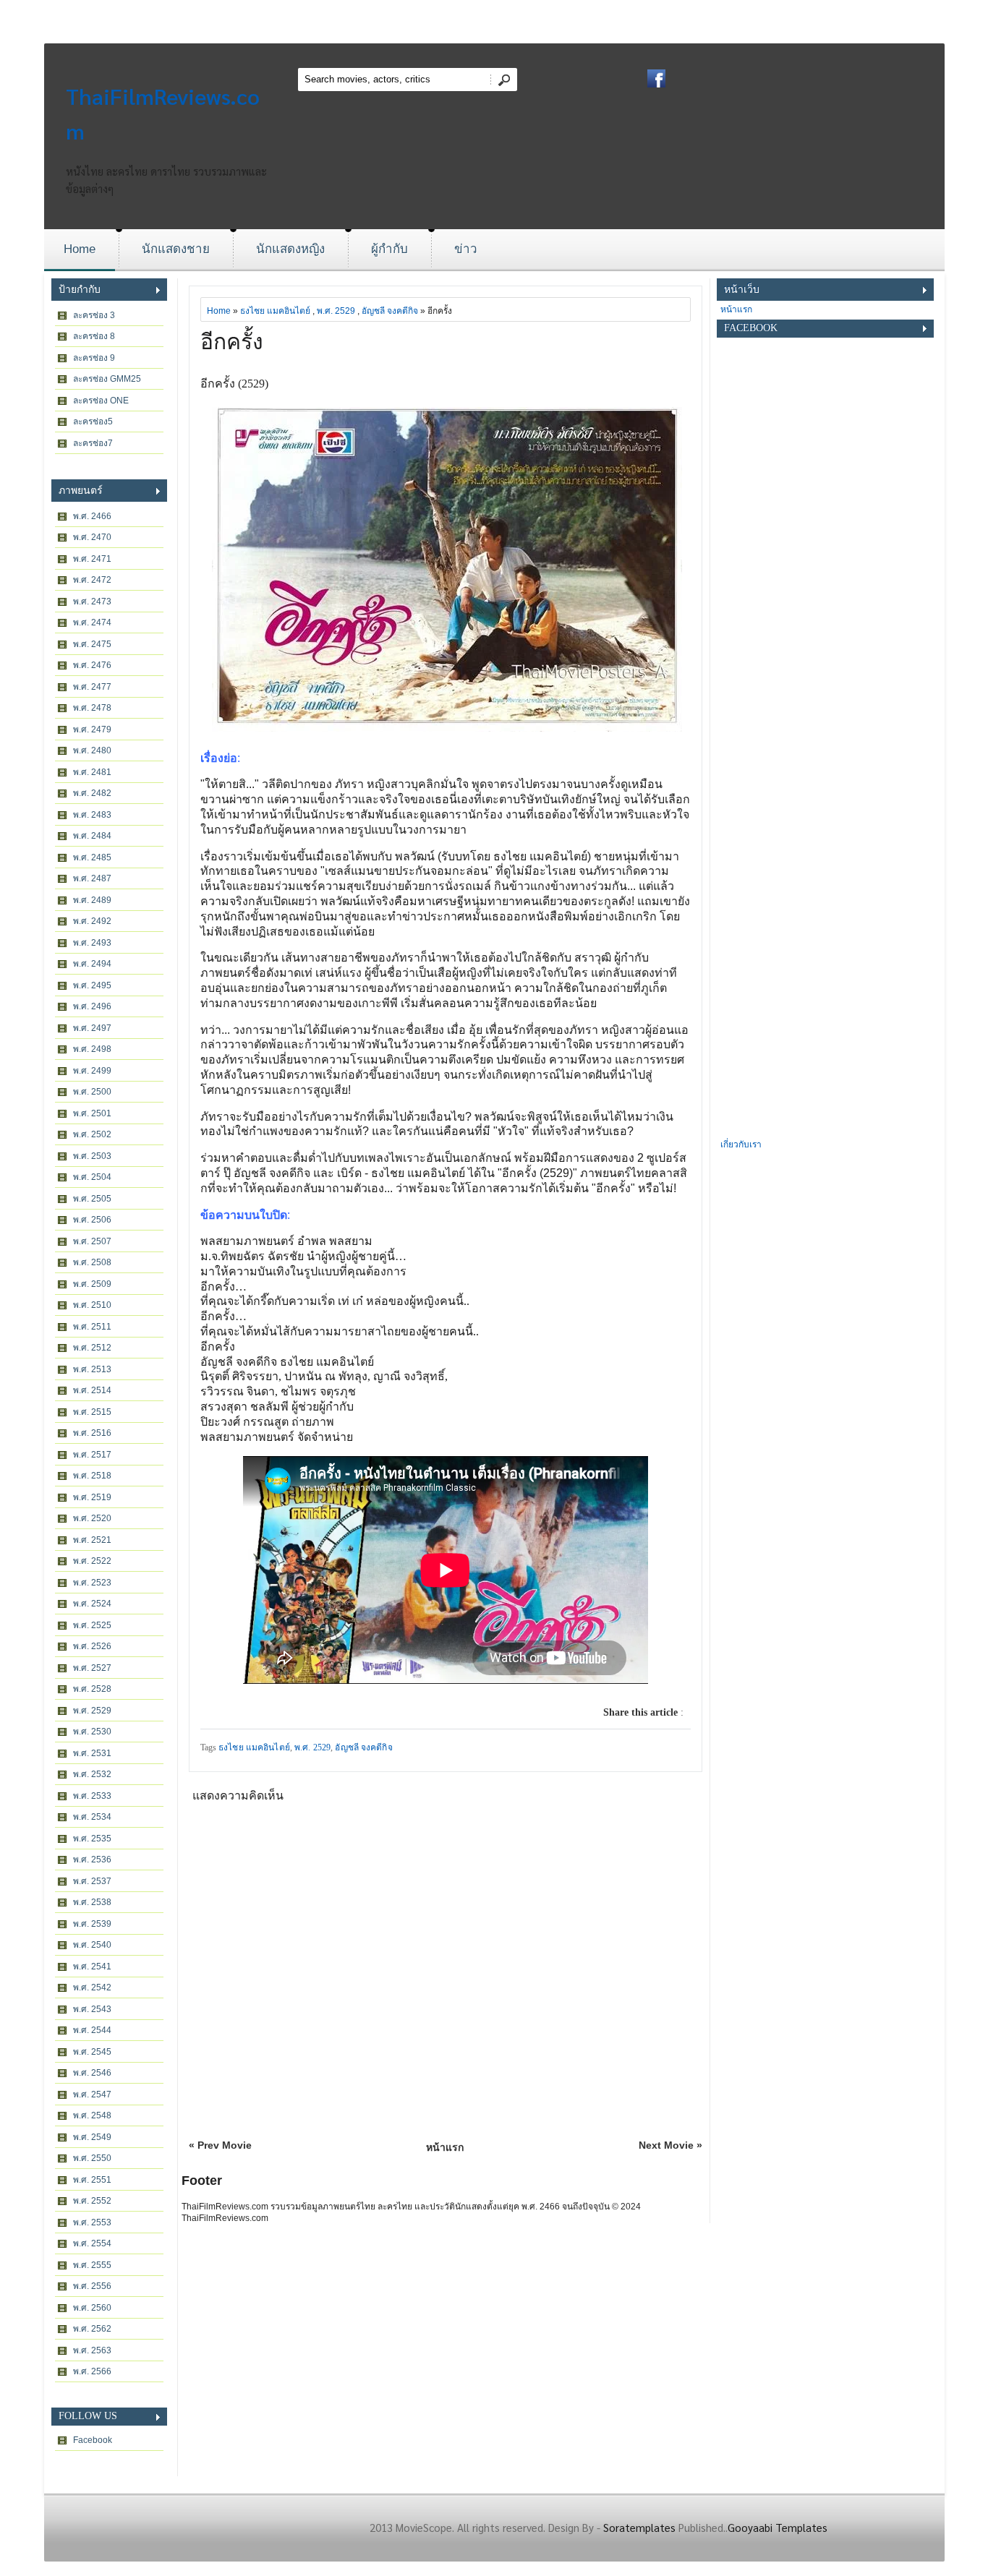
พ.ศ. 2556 (92, 2286)
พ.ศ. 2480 (92, 750)
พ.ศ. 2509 (92, 1284)
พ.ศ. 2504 (92, 1177)
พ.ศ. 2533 (92, 1796)
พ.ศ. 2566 (92, 2371)
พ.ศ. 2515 (92, 1412)
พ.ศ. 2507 (92, 1241)
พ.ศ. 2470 (92, 537)
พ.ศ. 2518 (92, 1476)
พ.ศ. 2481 (92, 772)
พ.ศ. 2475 (92, 644)
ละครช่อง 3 (94, 315)
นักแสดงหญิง (290, 249)
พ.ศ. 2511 (92, 1327)
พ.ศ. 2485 (92, 857)
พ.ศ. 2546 (92, 2073)
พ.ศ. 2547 (92, 2094)
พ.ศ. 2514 (92, 1390)
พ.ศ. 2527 (92, 1668)
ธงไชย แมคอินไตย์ (275, 311)
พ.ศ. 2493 (92, 943)
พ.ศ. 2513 (92, 1369)
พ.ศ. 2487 (92, 878)
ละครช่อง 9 (94, 358)
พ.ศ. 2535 (92, 1839)
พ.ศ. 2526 (92, 1646)
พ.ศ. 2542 (92, 1987)
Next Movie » (670, 2145)
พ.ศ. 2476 (92, 665)
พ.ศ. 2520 (92, 1518)
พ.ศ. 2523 (92, 1583)
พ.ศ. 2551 (92, 2180)
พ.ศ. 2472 (92, 580)
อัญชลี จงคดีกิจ (390, 311)
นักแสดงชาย (176, 249)
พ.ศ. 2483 (92, 815)
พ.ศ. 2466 (92, 516)
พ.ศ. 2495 (92, 985)
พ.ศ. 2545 (92, 2052)
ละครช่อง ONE (101, 401)
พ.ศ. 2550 (92, 2158)
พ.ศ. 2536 (92, 1860)
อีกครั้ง (232, 342)
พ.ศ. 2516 (92, 1433)
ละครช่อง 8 (94, 336)
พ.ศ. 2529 (92, 1711)
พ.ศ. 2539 (92, 1924)
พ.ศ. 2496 (92, 1006)
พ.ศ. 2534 (92, 1817)
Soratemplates (639, 2527)
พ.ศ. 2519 (92, 1497)
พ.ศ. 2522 (92, 1561)
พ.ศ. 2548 (92, 2115)
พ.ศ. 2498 (92, 1049)
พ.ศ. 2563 (92, 2350)
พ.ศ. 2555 (92, 2265)
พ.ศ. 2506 (92, 1220)
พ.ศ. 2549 (92, 2137)
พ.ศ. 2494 (92, 964)
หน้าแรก (445, 2147)
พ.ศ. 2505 (92, 1199)
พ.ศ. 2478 (92, 708)
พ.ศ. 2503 (92, 1156)
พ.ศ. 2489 (92, 900)
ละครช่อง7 (93, 443)
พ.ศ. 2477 (92, 687)
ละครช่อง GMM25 (107, 379)
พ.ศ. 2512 (92, 1348)
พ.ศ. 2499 (92, 1071)
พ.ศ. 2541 (92, 1967)
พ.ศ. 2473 (92, 602)
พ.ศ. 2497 (92, 1028)
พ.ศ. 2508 (92, 1262)
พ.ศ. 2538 (92, 1902)
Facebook (93, 2440)
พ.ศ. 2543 (92, 2009)
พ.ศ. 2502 (92, 1134)
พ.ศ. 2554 (92, 2243)
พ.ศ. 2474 (92, 622)
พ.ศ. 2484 (92, 836)
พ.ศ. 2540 (92, 1945)
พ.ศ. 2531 (92, 1753)
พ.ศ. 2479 (92, 729)
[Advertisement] (825, 919)
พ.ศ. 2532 (92, 1774)
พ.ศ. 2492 (92, 921)
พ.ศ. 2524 (92, 1604)
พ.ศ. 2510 (92, 1305)
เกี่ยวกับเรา (741, 1144)
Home (80, 249)
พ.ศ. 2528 (92, 1689)
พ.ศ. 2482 (92, 793)
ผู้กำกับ (389, 249)
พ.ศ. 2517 (92, 1455)
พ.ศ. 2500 (92, 1092)
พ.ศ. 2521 (92, 1540)
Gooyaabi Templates (778, 2527)
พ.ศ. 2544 (92, 2030)
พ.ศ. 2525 (92, 1625)
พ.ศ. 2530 (92, 1732)
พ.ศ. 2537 (92, 1881)
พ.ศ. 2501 (92, 1113)
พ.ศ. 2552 (92, 2201)
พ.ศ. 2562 (92, 2329)
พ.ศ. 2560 (92, 2308)
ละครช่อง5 (93, 422)
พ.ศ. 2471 (92, 559)
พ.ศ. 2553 (92, 2222)
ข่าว (466, 249)
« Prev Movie (220, 2145)
